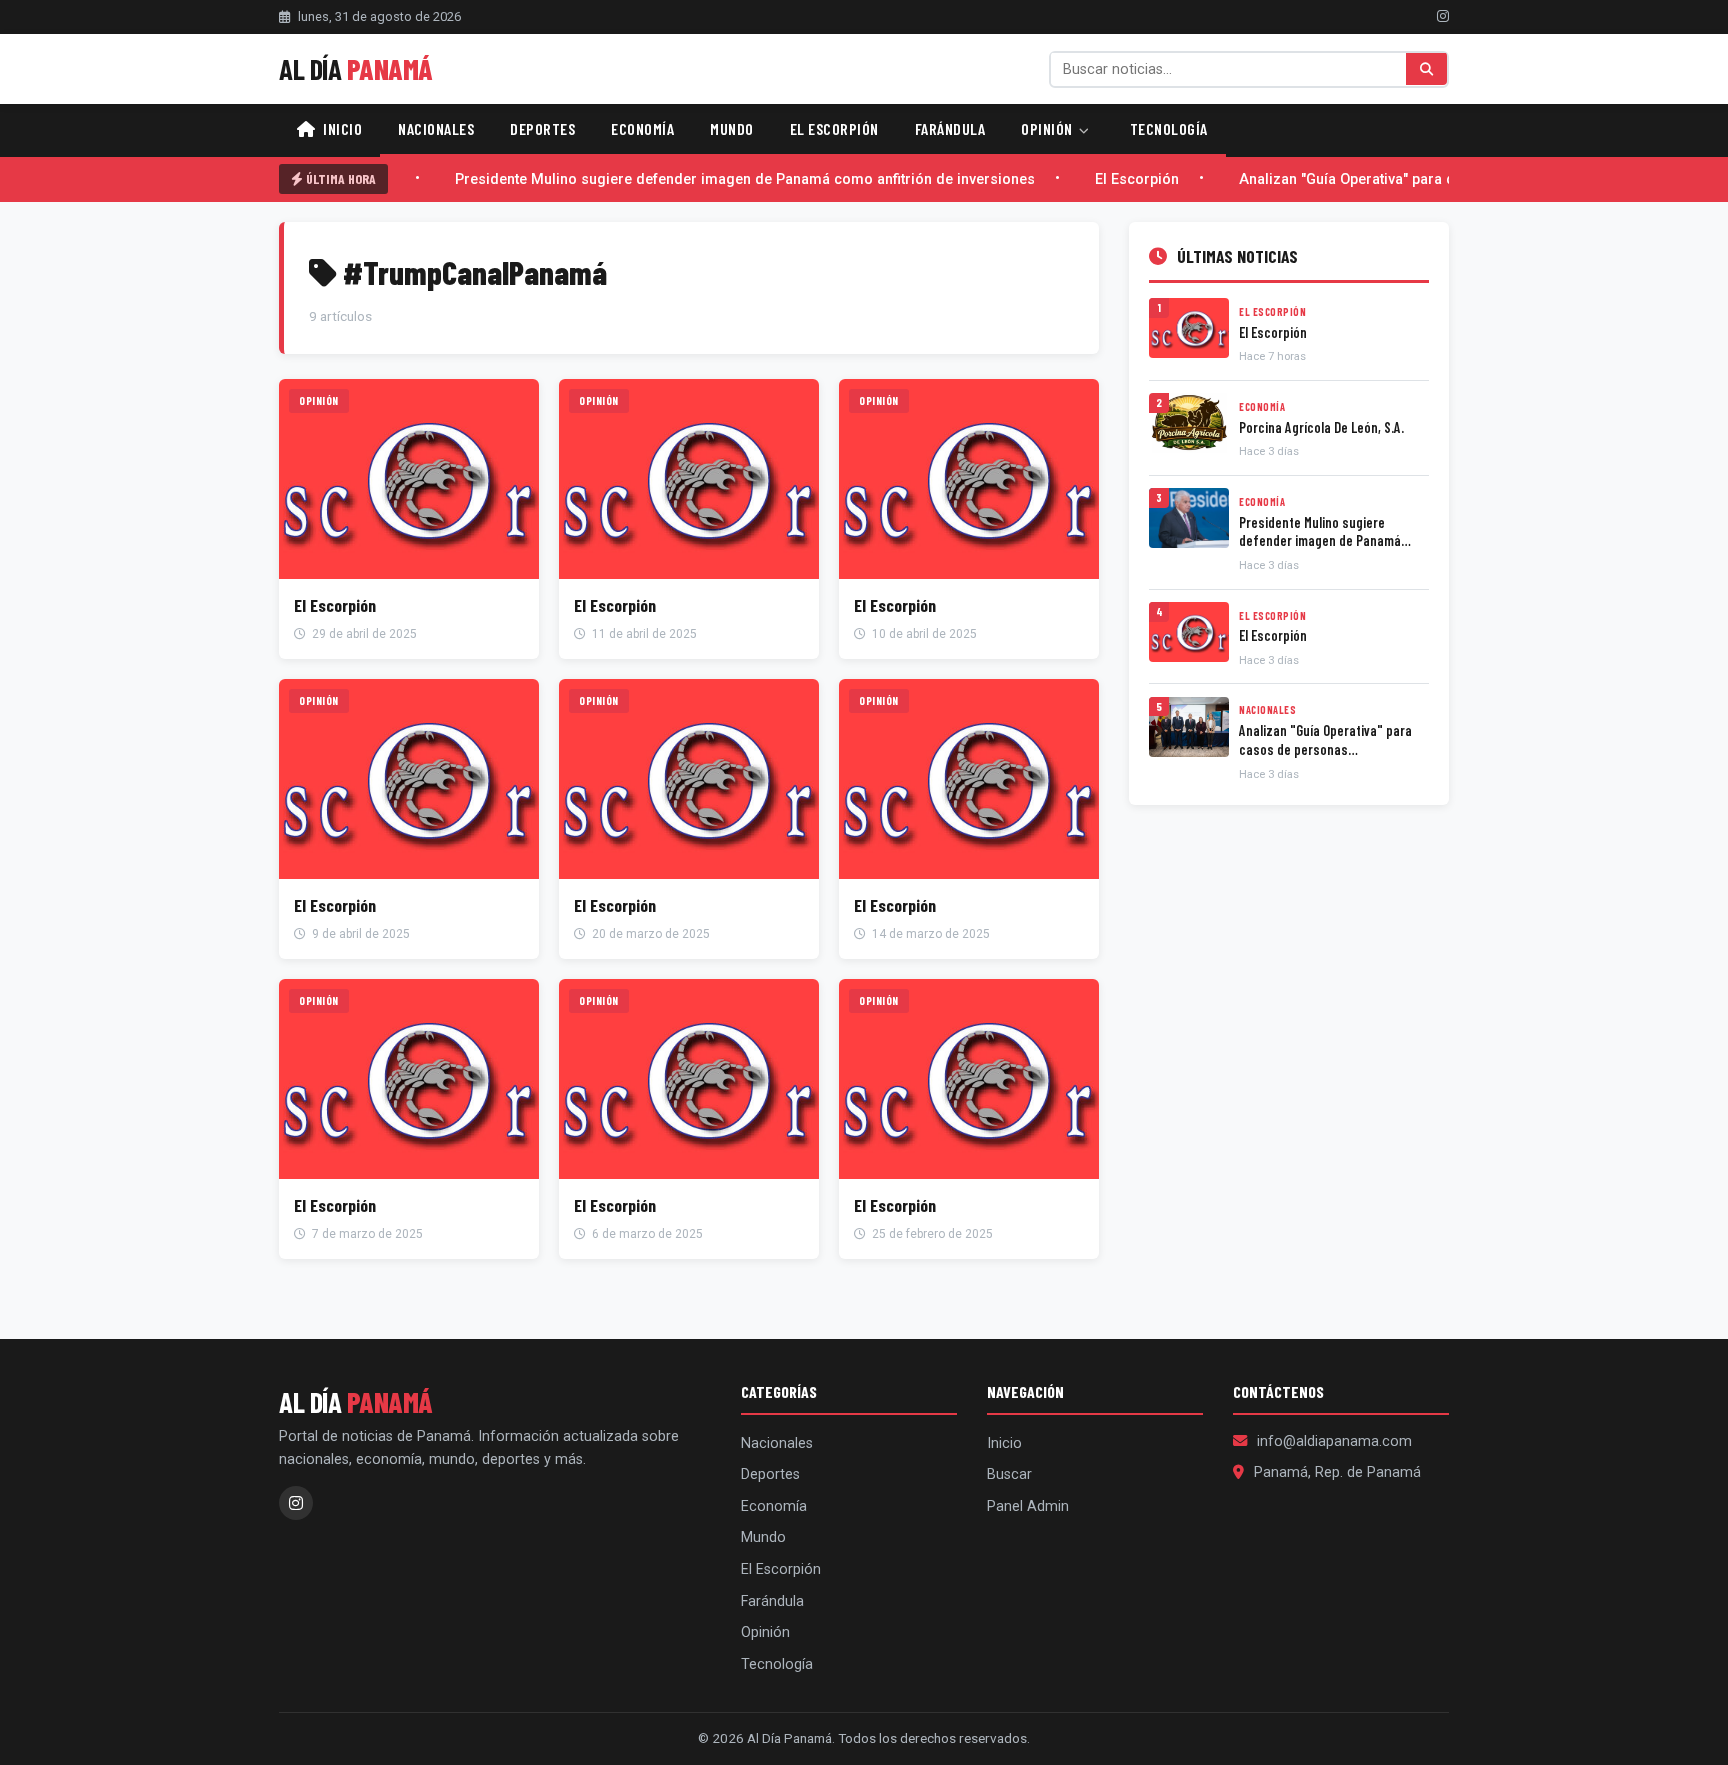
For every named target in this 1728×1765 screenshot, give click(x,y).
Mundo (732, 128)
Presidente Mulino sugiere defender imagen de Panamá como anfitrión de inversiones (727, 179)
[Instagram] (1443, 16)
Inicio (341, 128)
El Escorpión (834, 128)
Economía (642, 128)
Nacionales (436, 128)
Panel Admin (1028, 1506)
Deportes (542, 128)
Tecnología (1169, 128)
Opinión (1048, 128)
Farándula (950, 128)
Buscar (1009, 1474)
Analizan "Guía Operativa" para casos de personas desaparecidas (1441, 179)
